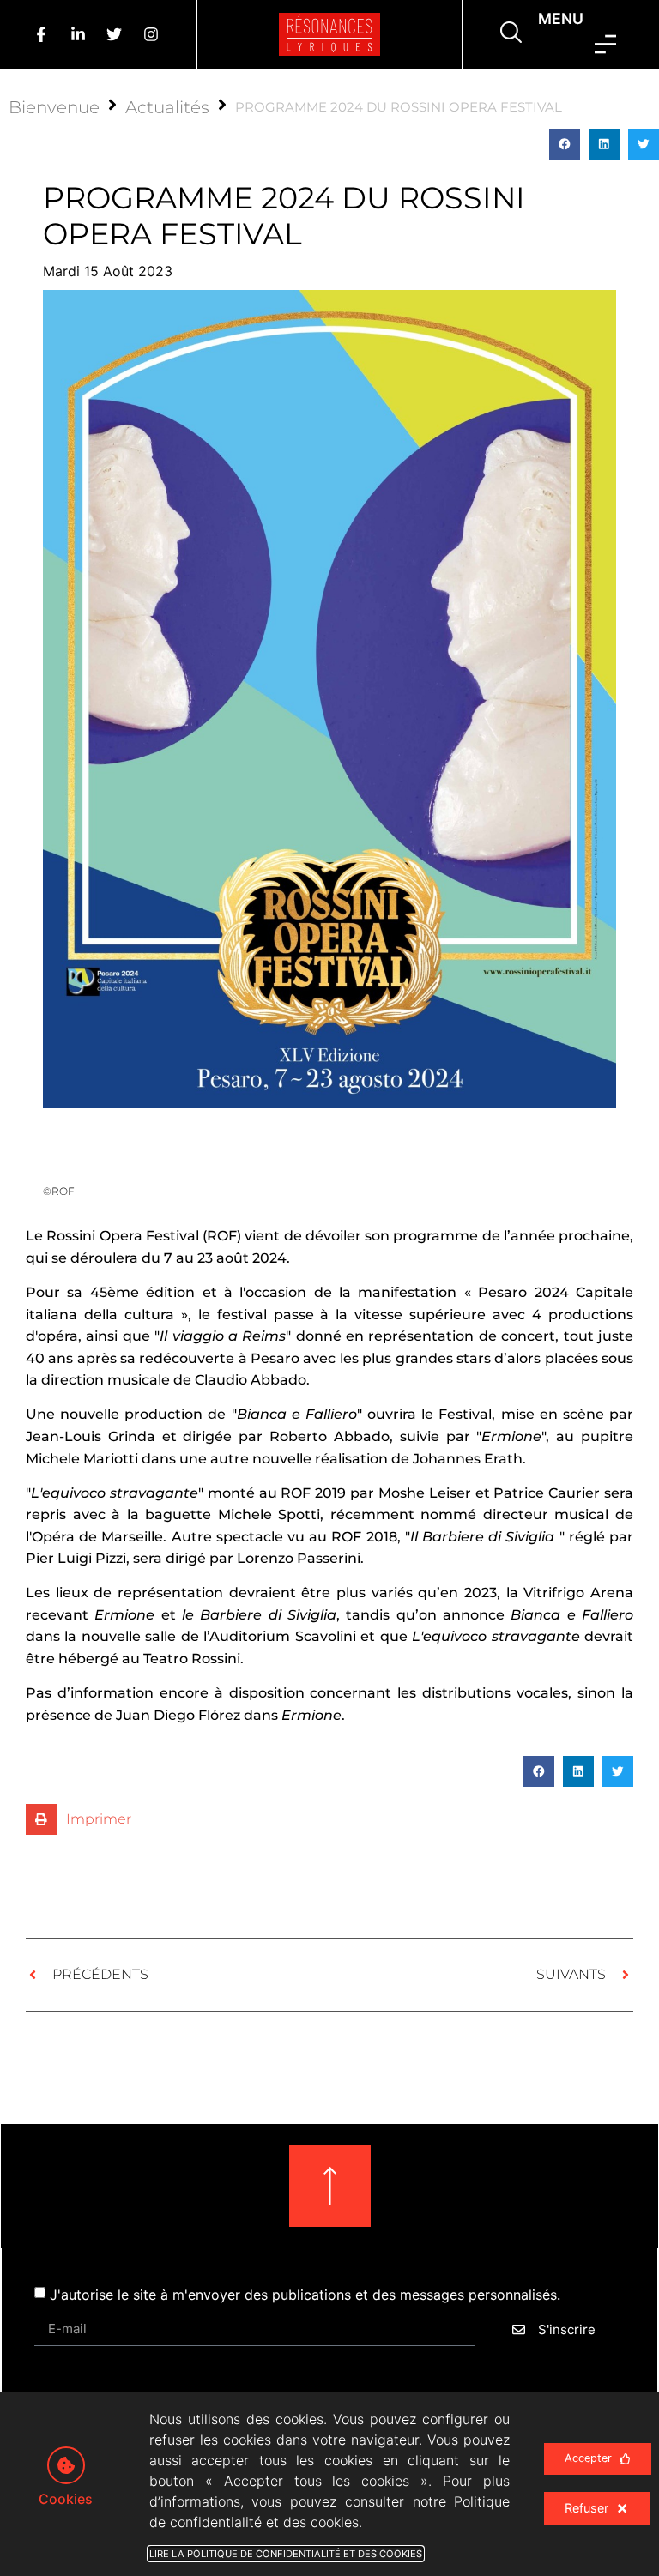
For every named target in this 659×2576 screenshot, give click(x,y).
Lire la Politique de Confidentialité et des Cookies (286, 2554)
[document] (329, 1288)
